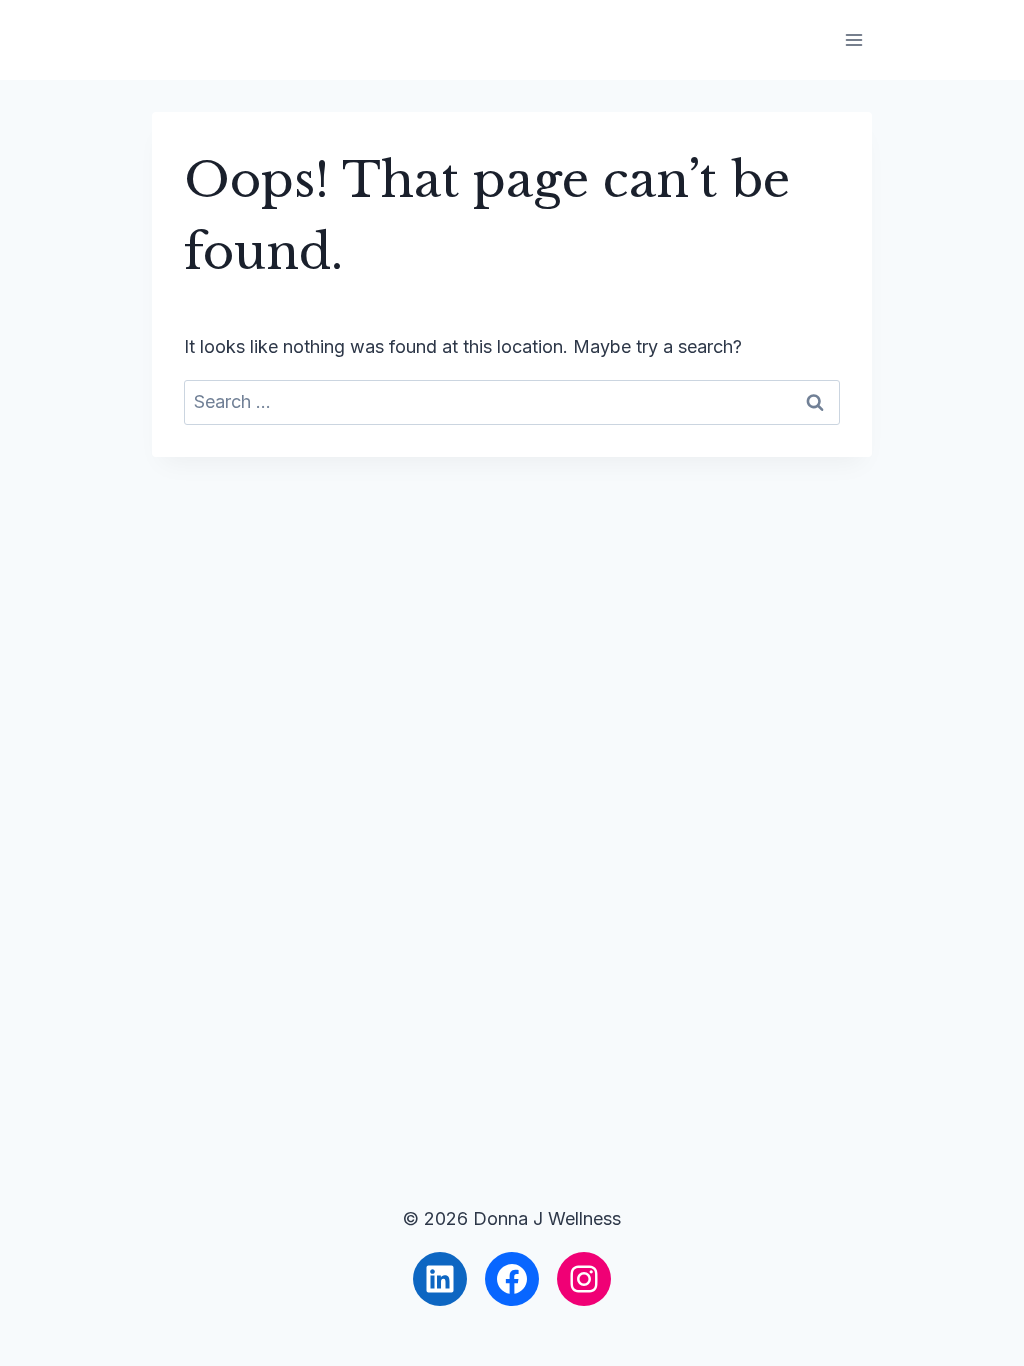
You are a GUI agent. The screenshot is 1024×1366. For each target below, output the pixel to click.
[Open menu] (853, 39)
